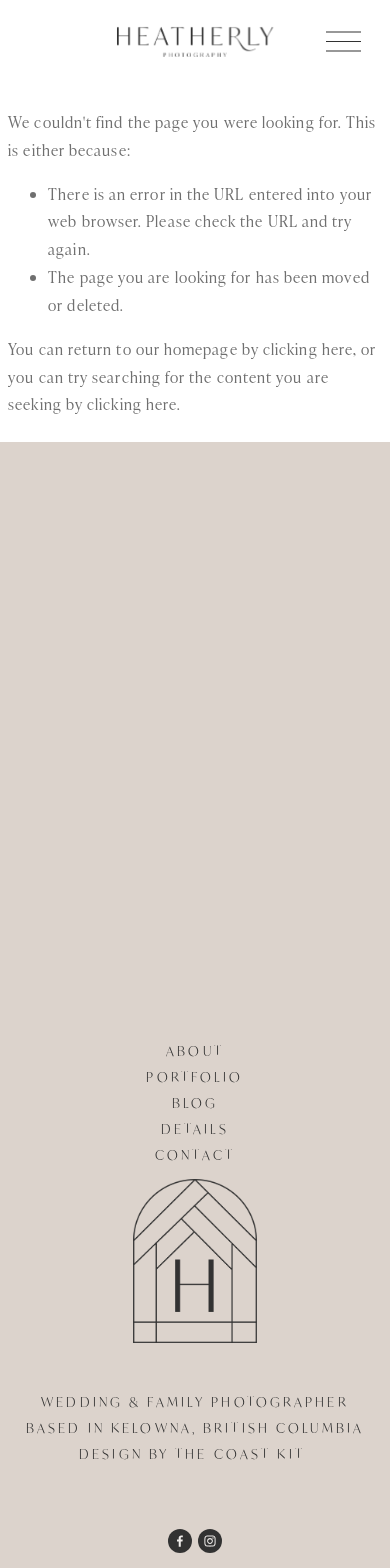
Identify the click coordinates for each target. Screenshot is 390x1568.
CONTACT (195, 1155)
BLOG (195, 1103)
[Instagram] (210, 1541)
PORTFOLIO (194, 1077)
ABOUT (195, 1051)
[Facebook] (180, 1541)
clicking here (308, 348)
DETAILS (195, 1129)
